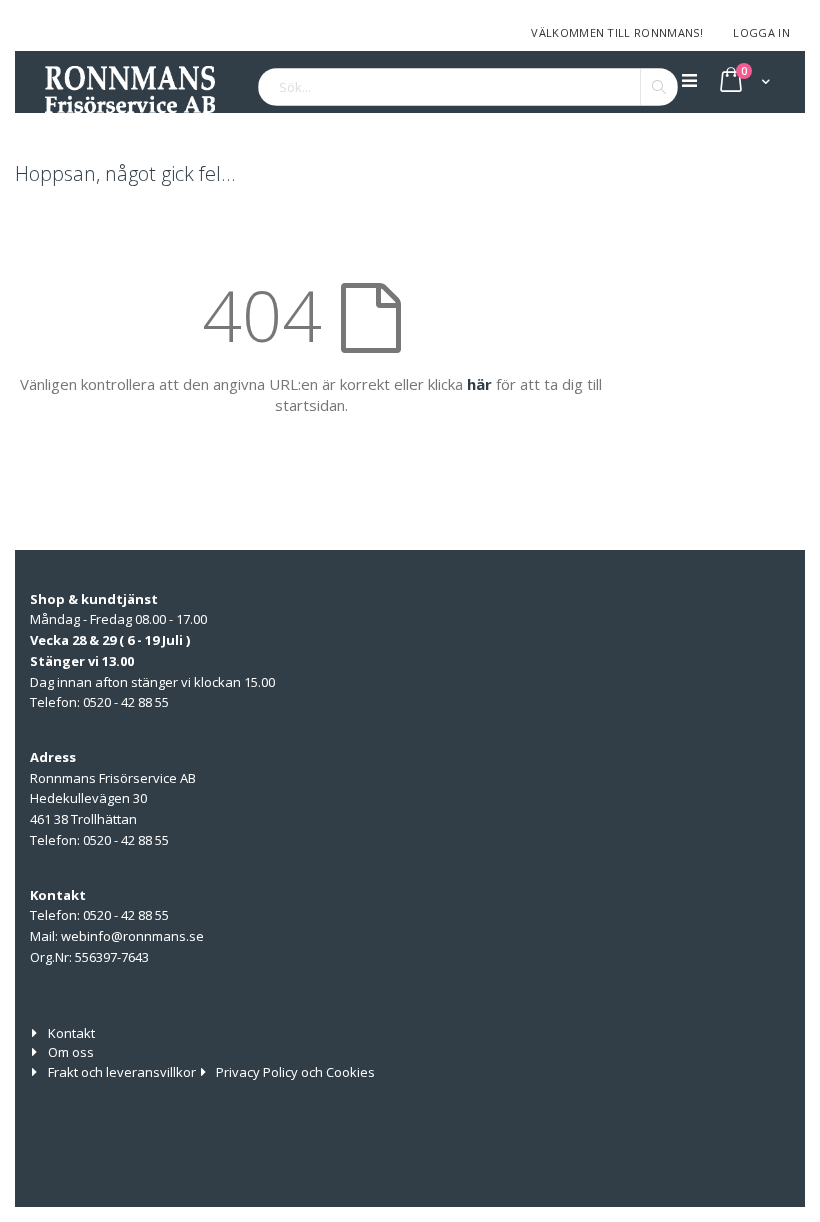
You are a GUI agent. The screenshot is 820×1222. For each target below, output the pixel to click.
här (479, 384)
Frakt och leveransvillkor (122, 1072)
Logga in (761, 32)
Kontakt (71, 1033)
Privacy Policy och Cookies (295, 1072)
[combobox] (468, 87)
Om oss (71, 1052)
